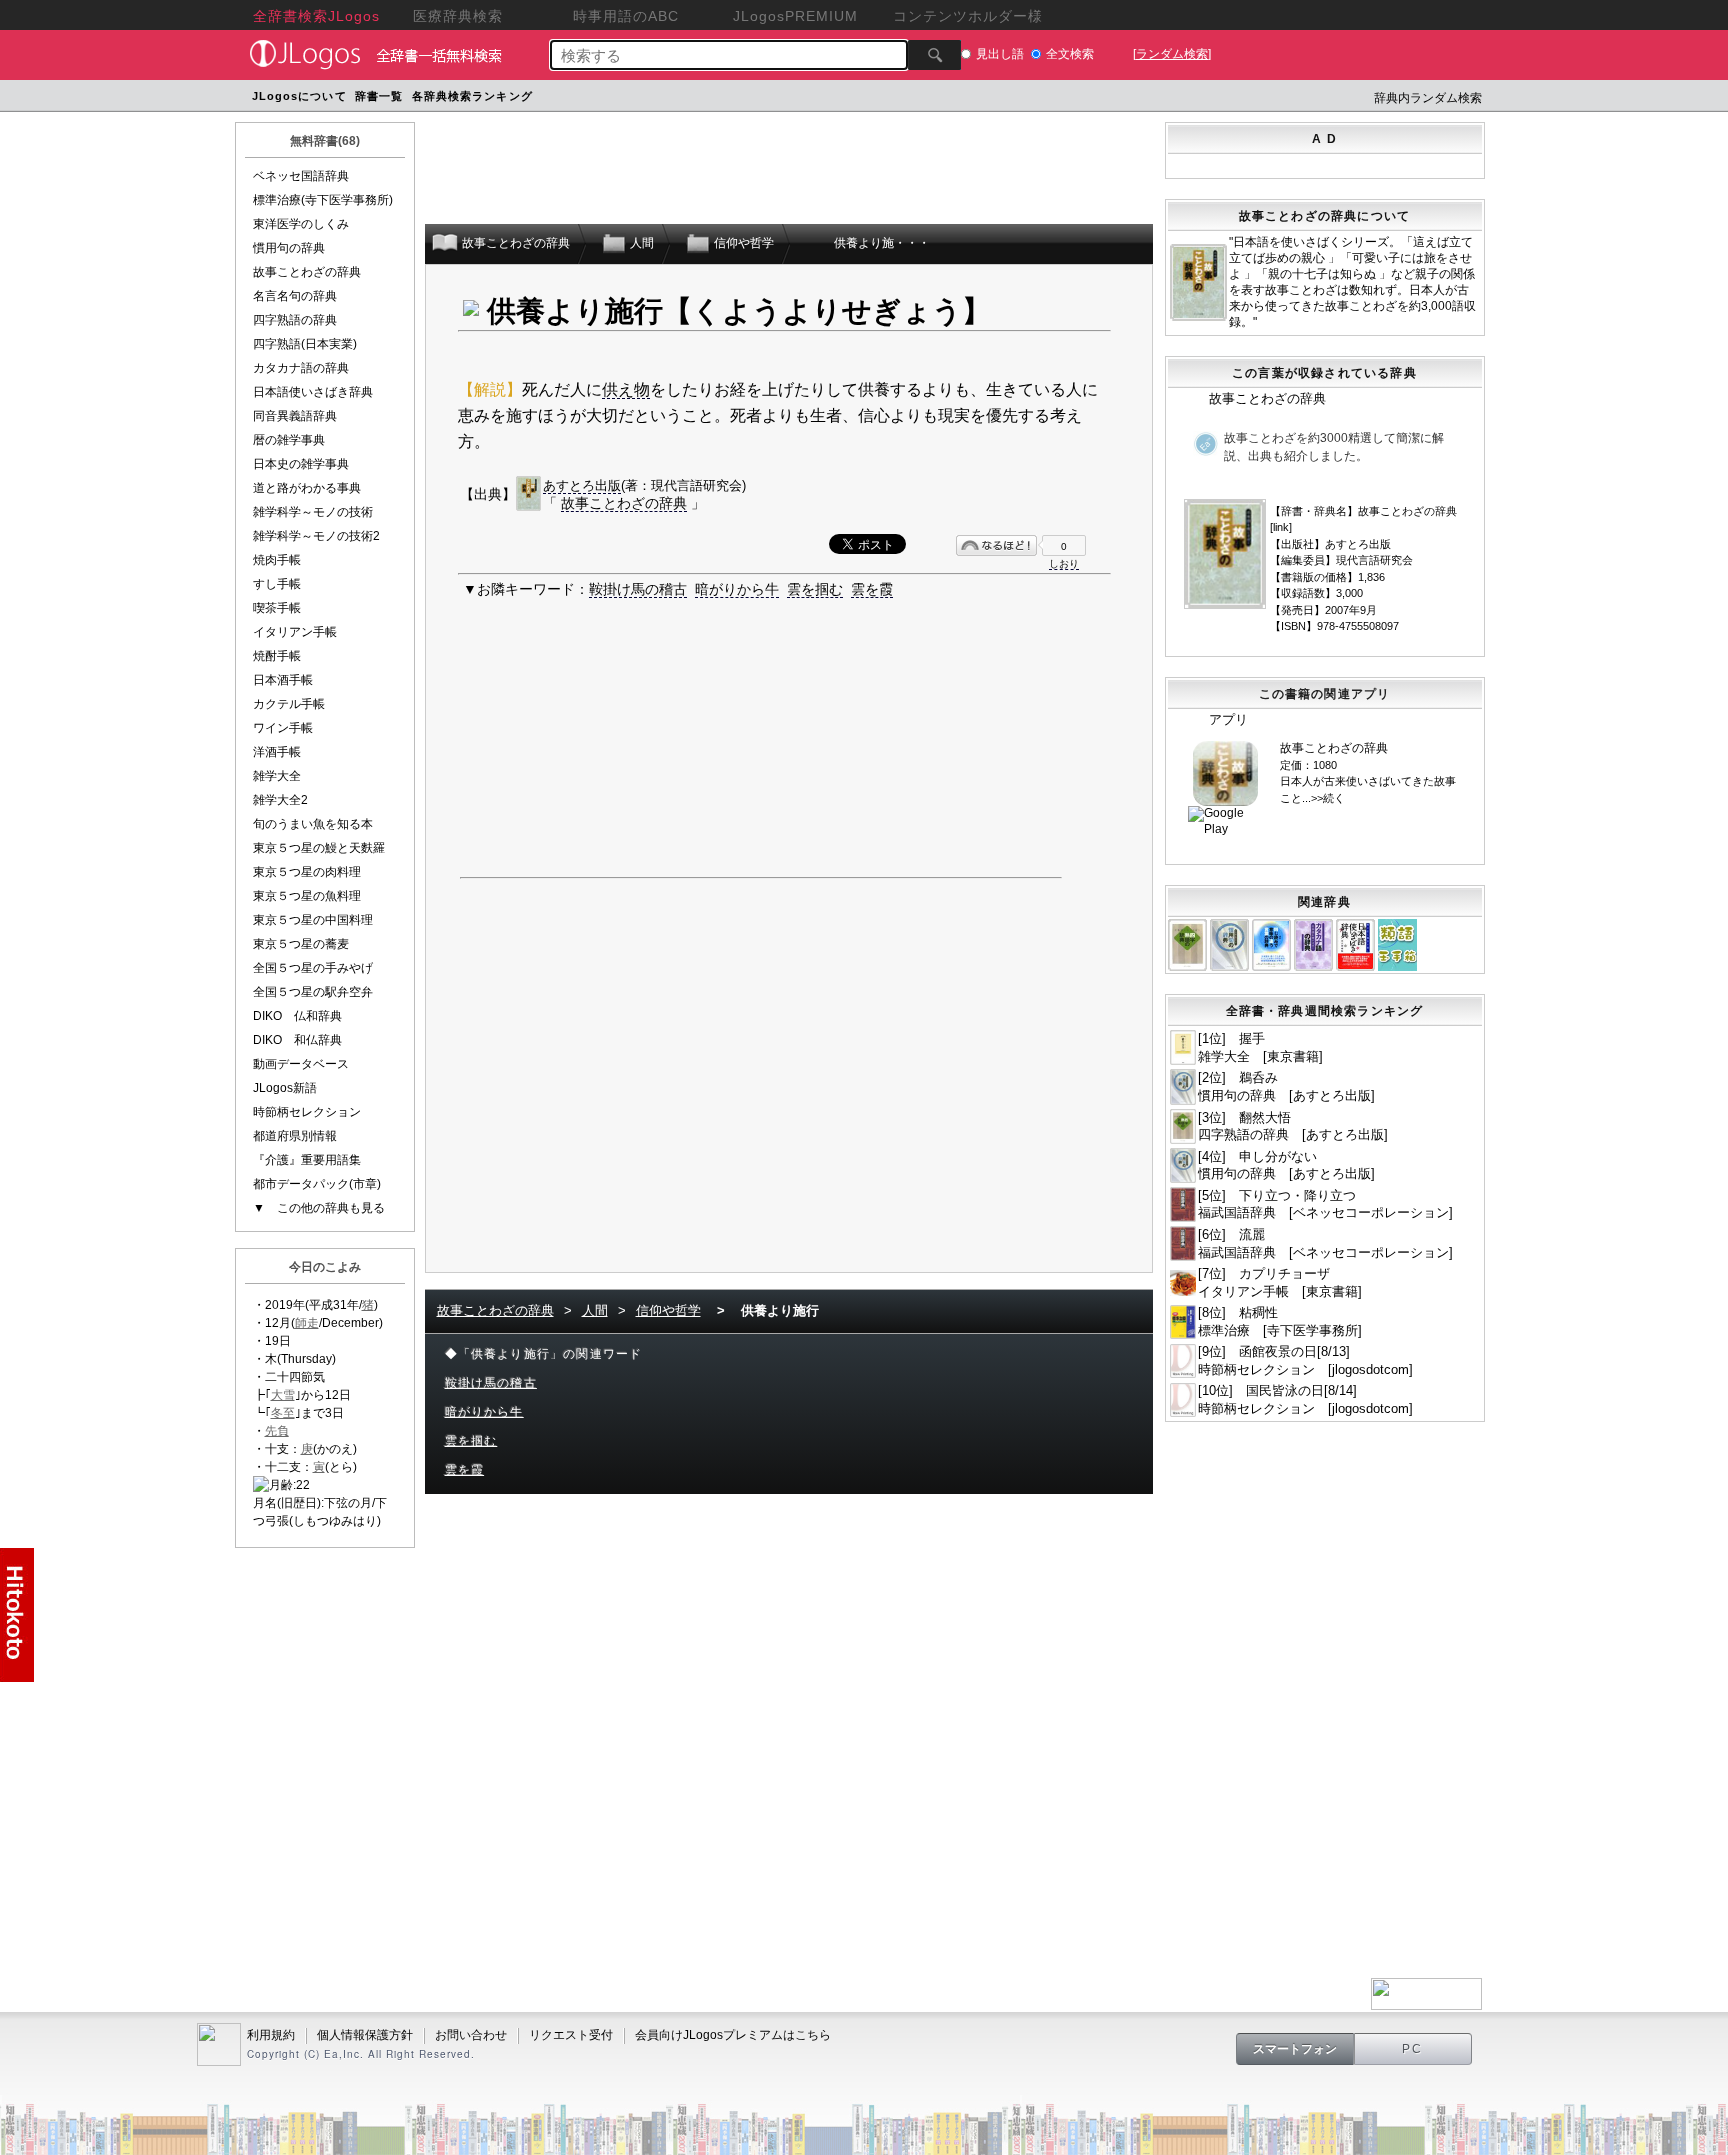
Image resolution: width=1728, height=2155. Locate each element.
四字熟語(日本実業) (305, 344)
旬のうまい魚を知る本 (313, 824)
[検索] (934, 55)
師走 (307, 1323)
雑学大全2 (280, 800)
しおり (1064, 563)
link (1281, 527)
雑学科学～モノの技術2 (316, 536)
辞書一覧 (379, 96)
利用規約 (271, 2035)
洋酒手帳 (277, 752)
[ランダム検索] (1172, 54)
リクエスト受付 (571, 2035)
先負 (277, 1431)
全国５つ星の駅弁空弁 (313, 992)
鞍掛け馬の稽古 (638, 589)
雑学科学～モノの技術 (313, 512)
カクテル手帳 (289, 704)
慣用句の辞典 (289, 248)
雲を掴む (815, 589)
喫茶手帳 (277, 608)
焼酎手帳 (277, 656)
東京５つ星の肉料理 (307, 872)
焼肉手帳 (277, 560)
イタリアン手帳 (295, 632)
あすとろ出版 (582, 485)
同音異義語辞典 (295, 416)
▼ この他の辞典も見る (319, 1208)
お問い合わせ (471, 2035)
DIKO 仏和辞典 (297, 1016)
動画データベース (301, 1064)
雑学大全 (277, 776)
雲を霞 (872, 589)
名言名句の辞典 (295, 296)
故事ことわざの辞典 (307, 272)
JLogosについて (299, 96)
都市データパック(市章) (317, 1184)
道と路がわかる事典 (307, 488)
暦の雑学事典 (289, 440)
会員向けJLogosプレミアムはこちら (733, 2035)
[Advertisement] (917, 98)
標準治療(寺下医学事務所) (323, 200)
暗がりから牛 (737, 589)
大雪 (283, 1395)
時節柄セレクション (307, 1112)
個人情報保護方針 (365, 2035)
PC (1413, 2049)
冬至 (283, 1413)
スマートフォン (1295, 2049)
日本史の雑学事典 (301, 464)
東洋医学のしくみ (301, 224)
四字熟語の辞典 (295, 320)
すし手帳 (277, 584)
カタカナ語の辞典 (301, 368)
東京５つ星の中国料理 (313, 920)
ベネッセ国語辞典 (301, 176)
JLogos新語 (285, 1088)
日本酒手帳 (283, 680)
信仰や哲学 (668, 1310)
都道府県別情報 (295, 1136)
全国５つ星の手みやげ (313, 968)
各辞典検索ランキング (472, 96)
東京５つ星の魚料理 (307, 896)
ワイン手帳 (283, 728)
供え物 (626, 389)
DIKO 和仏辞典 (297, 1040)
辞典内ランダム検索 (1428, 98)
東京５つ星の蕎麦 (301, 944)
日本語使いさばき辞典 (313, 392)
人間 (595, 1310)
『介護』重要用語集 (307, 1160)
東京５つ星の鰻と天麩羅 (319, 848)
